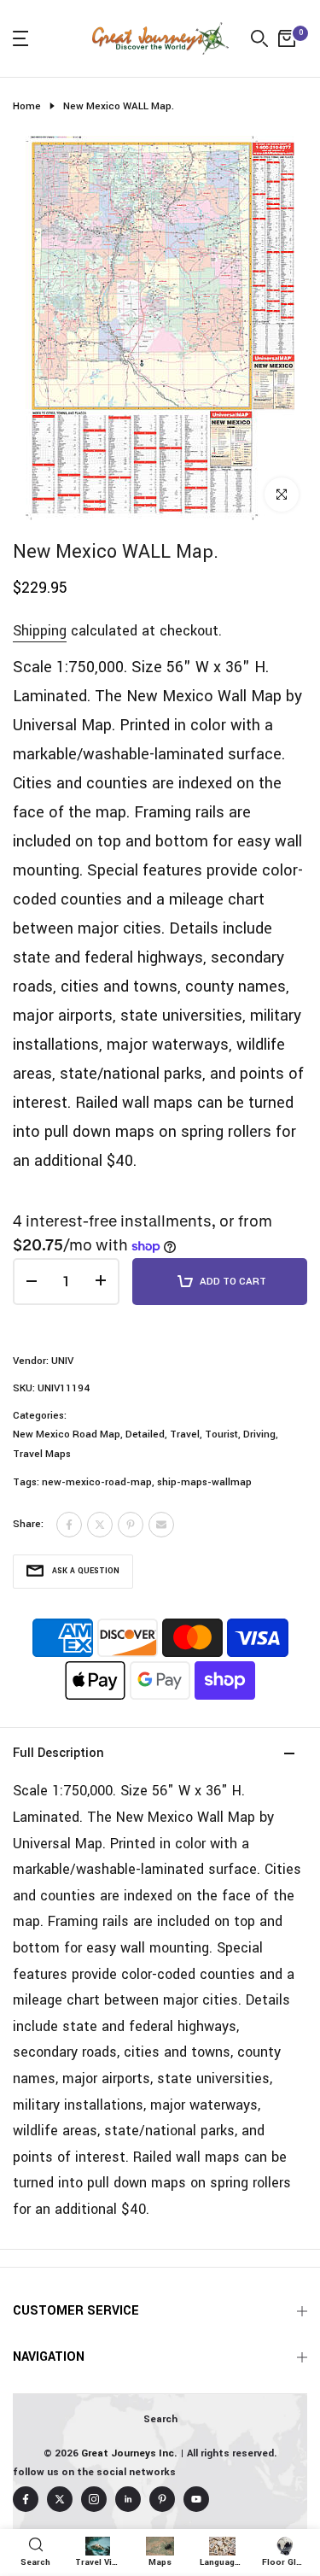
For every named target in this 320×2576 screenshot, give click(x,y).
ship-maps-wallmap (204, 1482)
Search (160, 2419)
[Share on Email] (161, 1525)
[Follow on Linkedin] (128, 2499)
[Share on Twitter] (100, 1525)
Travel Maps (42, 1454)
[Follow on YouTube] (196, 2499)
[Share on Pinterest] (131, 1525)
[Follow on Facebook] (26, 2499)
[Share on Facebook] (69, 1525)
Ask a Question (86, 1571)
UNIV (62, 1361)
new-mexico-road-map (97, 1482)
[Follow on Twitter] (60, 2499)
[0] (287, 38)
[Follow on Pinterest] (162, 2499)
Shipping (40, 631)
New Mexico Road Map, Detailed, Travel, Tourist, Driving (144, 1434)
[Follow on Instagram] (94, 2499)
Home (27, 106)
